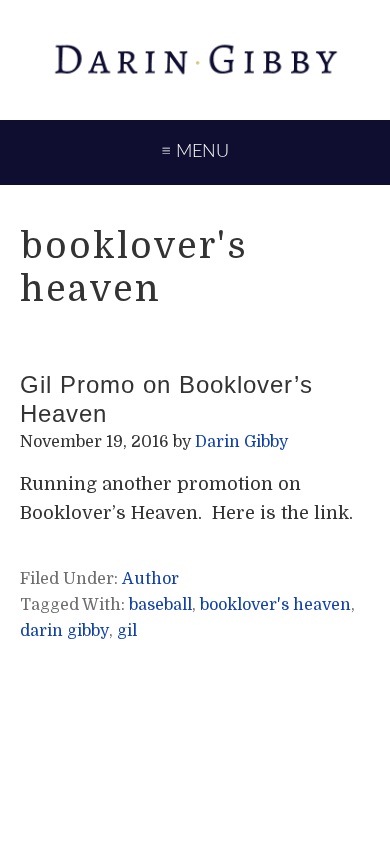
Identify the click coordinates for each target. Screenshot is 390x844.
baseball (160, 605)
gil (127, 631)
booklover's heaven (275, 605)
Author (150, 579)
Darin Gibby (195, 60)
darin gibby (64, 631)
